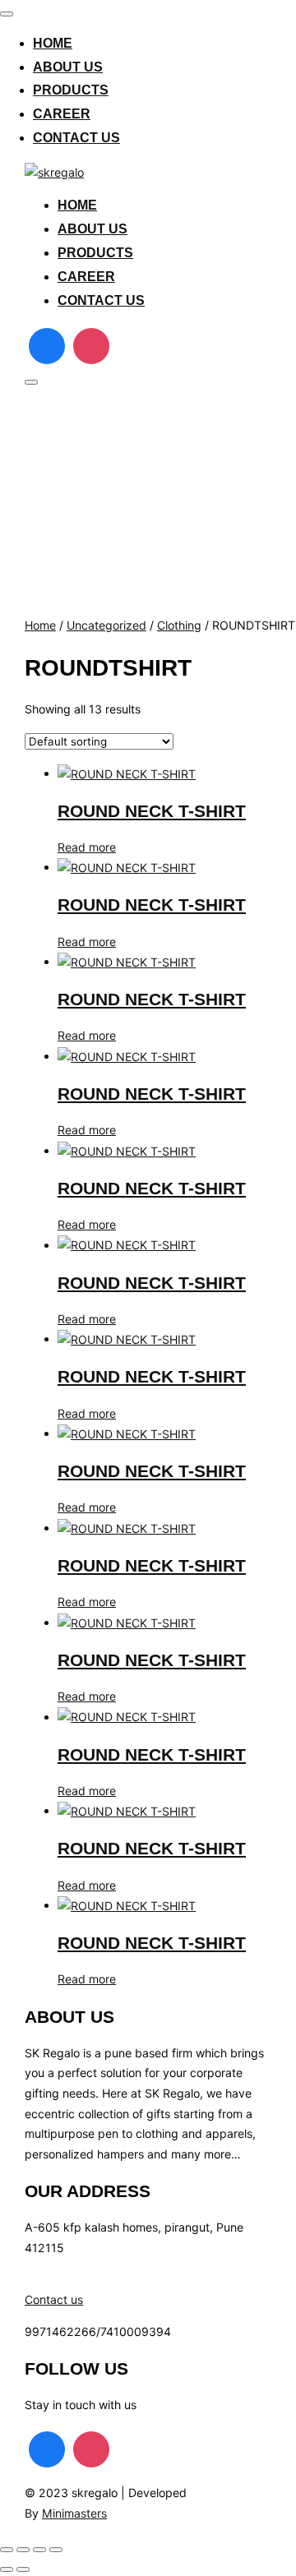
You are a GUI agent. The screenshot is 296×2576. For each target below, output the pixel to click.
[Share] (39, 2550)
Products (71, 90)
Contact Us (76, 138)
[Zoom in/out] (7, 2550)
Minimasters (74, 2513)
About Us (68, 67)
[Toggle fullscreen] (23, 2550)
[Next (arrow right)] (23, 2569)
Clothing (179, 625)
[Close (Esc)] (56, 2550)
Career (62, 114)
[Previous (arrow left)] (7, 2569)
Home (53, 43)
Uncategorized (106, 625)
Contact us (54, 2299)
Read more (87, 847)
